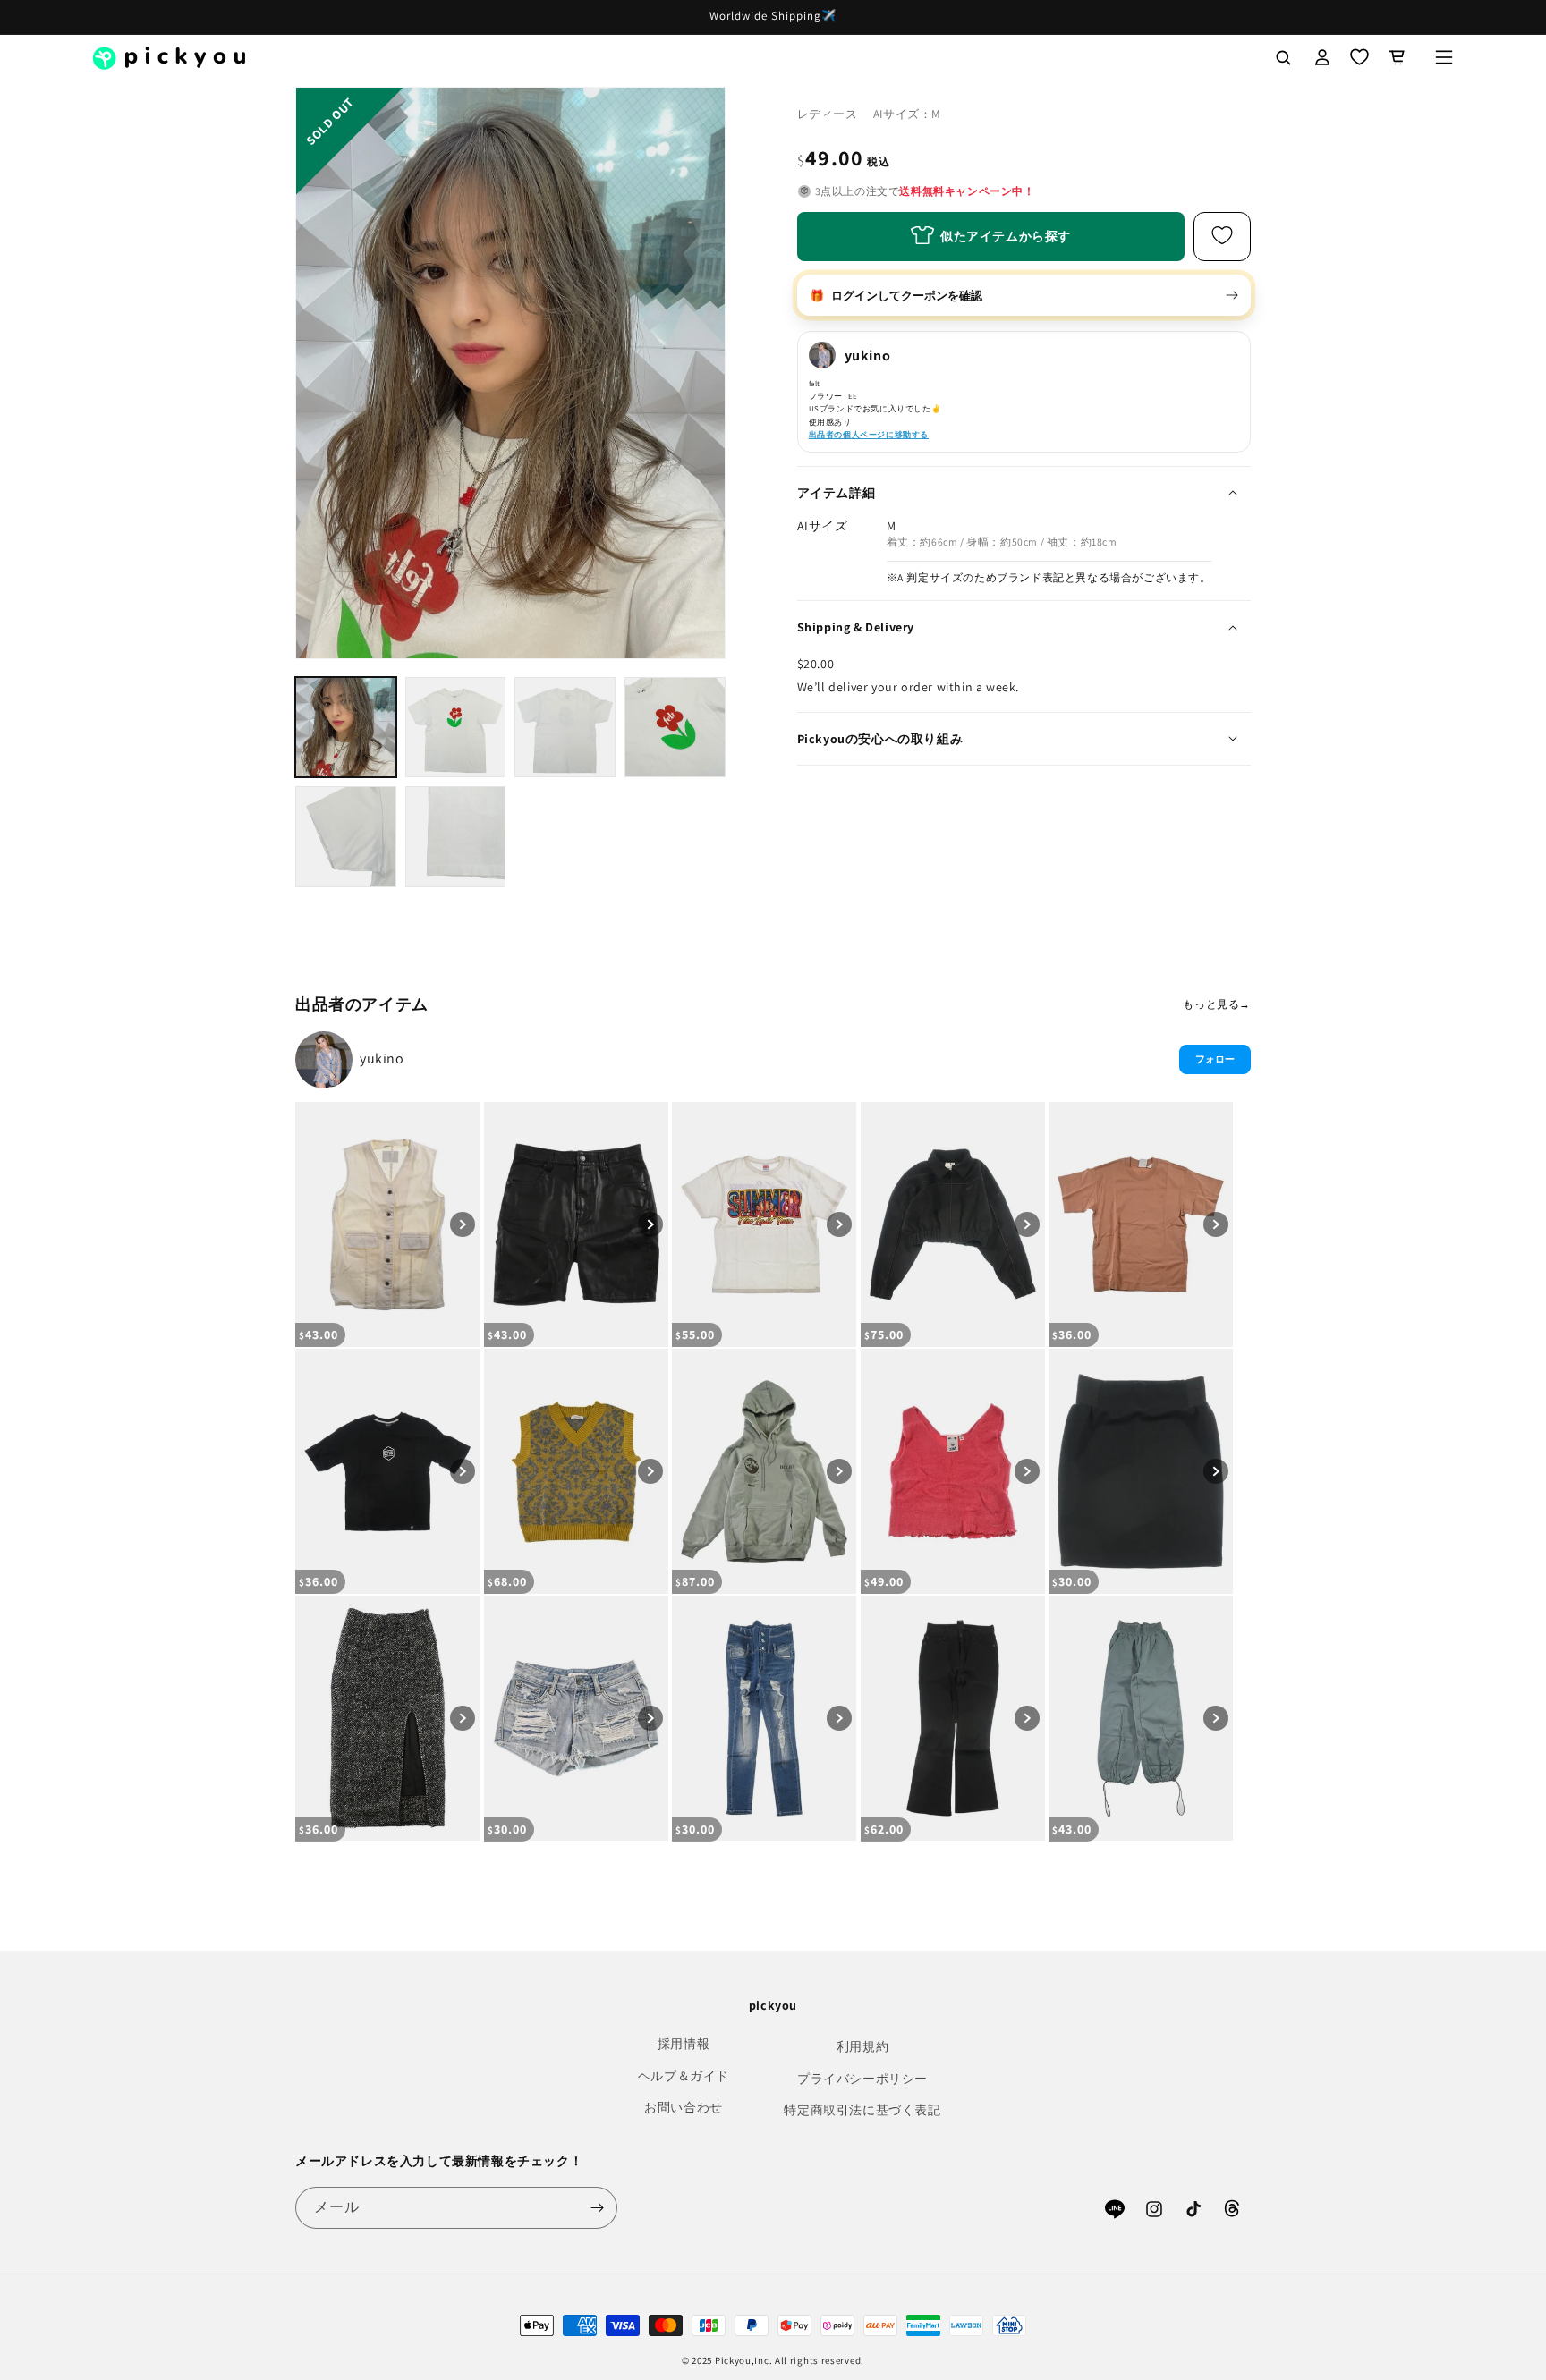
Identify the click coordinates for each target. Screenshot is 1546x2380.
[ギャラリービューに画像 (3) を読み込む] (565, 728)
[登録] (597, 2208)
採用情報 (684, 2044)
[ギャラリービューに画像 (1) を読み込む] (346, 728)
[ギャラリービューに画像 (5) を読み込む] (346, 837)
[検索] (1283, 57)
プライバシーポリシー (862, 2079)
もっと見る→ (1217, 1004)
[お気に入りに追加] (1222, 236)
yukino (382, 1059)
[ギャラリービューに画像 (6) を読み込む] (456, 837)
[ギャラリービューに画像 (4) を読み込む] (675, 728)
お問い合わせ (684, 2107)
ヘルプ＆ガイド (684, 2076)
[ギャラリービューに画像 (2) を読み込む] (456, 728)
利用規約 (862, 2046)
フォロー (1215, 1059)
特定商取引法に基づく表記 (862, 2110)
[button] (1444, 57)
